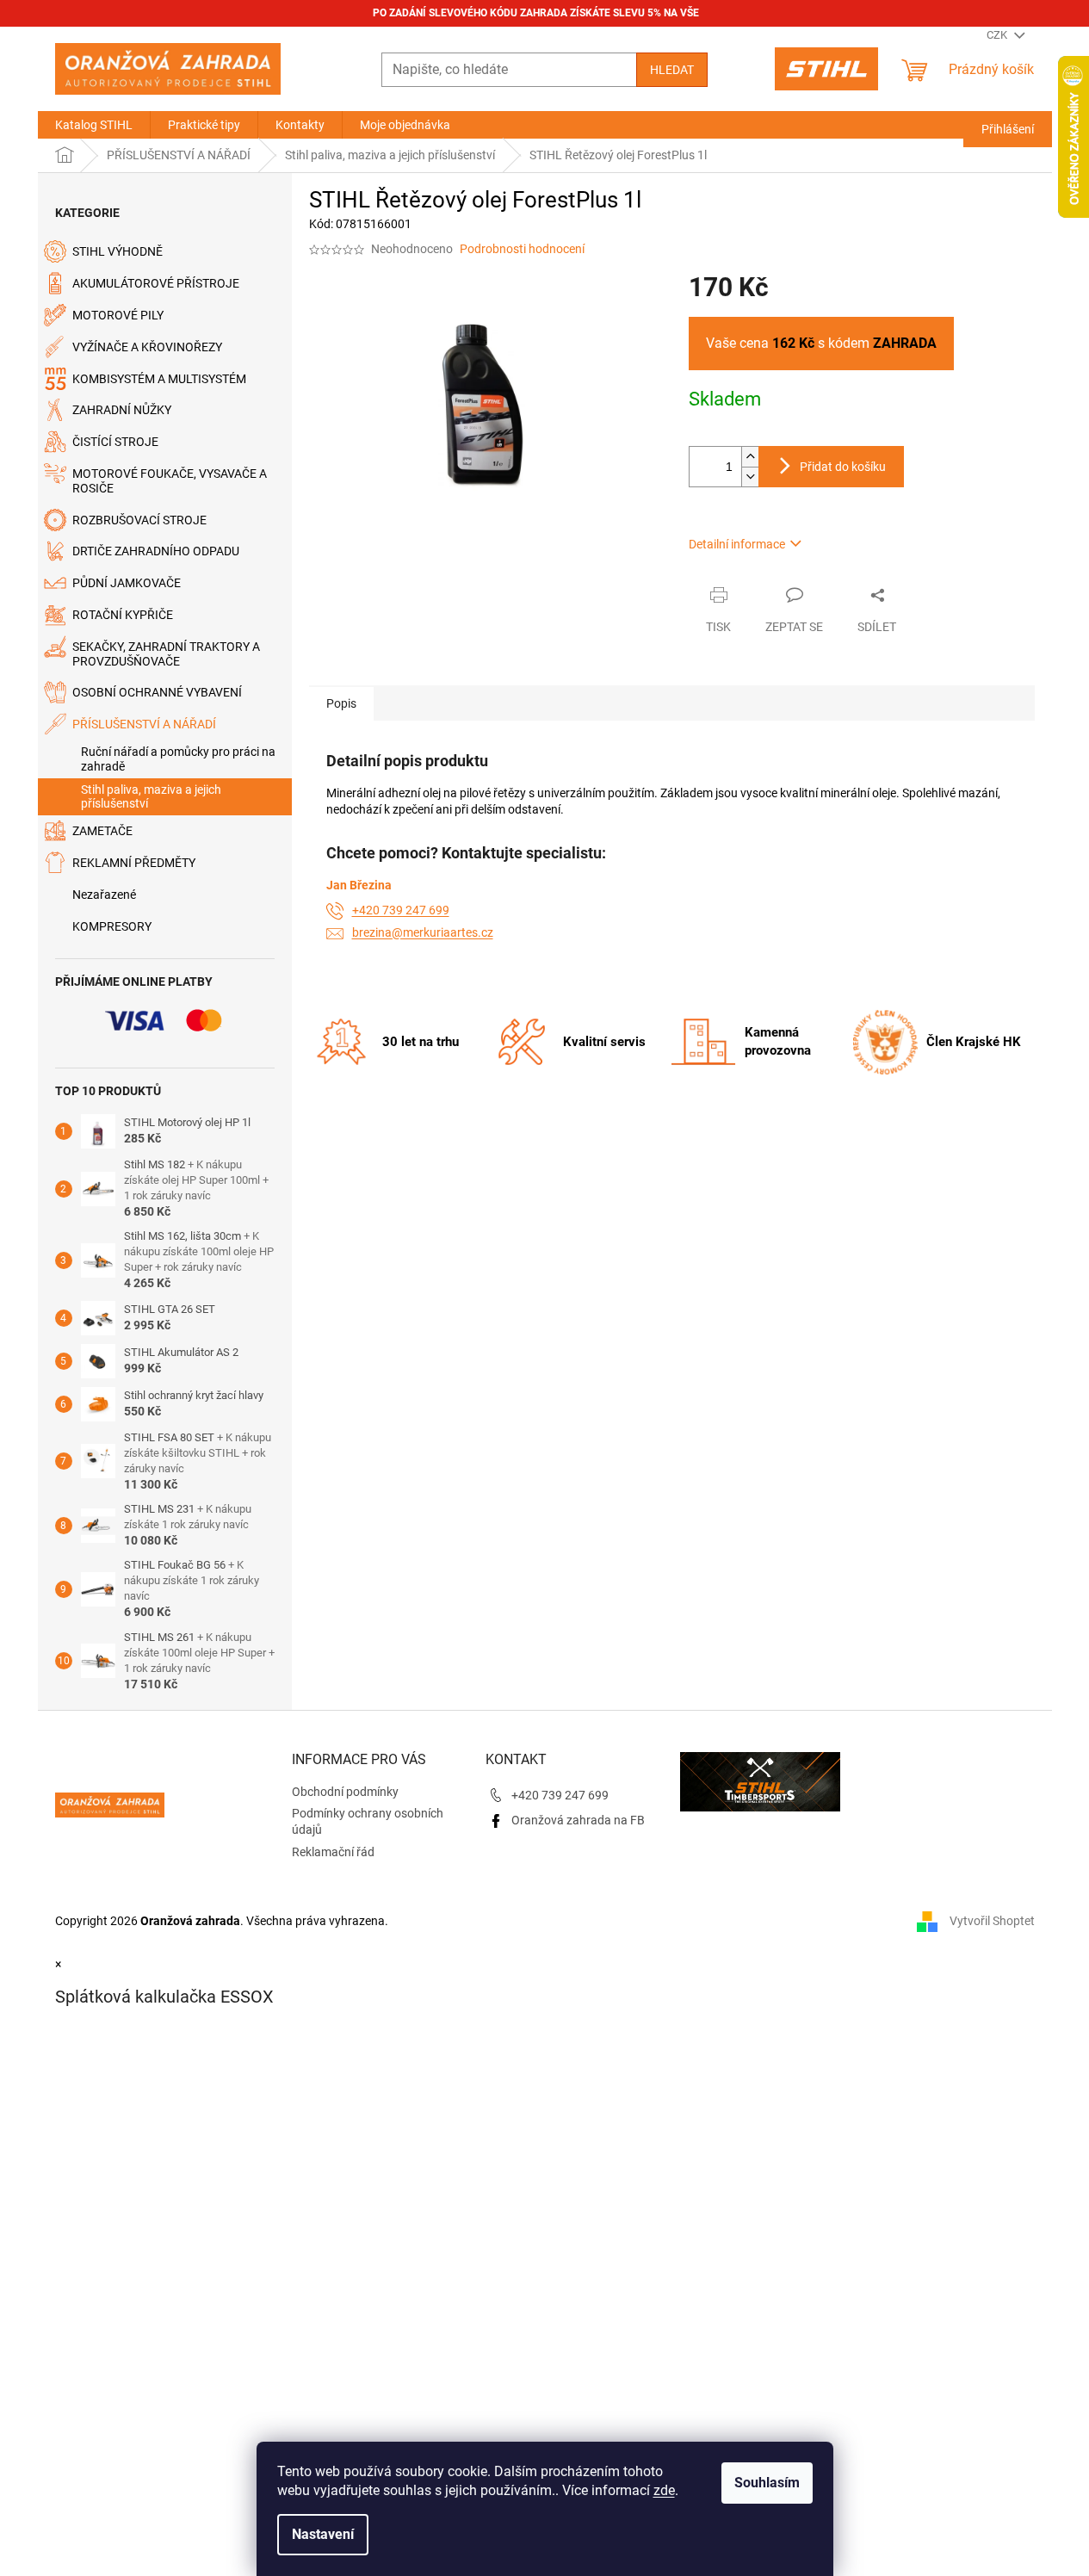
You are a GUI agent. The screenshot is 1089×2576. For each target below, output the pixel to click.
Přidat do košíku (843, 467)
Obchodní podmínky (345, 1792)
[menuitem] (94, 125)
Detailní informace (737, 544)
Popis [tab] (341, 703)
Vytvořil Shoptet (992, 1920)
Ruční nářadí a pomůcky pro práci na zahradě (178, 759)
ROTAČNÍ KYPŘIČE (123, 615)
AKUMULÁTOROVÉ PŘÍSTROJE (156, 283)
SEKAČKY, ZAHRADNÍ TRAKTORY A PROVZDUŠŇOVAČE (166, 654)
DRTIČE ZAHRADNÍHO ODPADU (156, 551)
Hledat (672, 70)
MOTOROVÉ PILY (118, 315)
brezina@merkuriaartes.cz (423, 932)
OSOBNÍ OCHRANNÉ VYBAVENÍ (157, 692)
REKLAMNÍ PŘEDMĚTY (134, 863)
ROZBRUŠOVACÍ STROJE (139, 520)
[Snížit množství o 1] (750, 477)
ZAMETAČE (102, 831)
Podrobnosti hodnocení (522, 249)
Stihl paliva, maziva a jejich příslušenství (151, 797)
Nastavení (323, 2534)
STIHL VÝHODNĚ (118, 251)
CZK (998, 35)
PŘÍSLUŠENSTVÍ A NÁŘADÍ (144, 724)
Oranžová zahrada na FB (578, 1820)
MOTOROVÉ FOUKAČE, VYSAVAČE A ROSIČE (170, 481)
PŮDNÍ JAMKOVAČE (127, 583)
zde (664, 2490)
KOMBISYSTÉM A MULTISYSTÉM (159, 379)
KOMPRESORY (112, 926)
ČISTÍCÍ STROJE (115, 442)
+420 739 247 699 (401, 910)
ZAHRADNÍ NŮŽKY (122, 410)
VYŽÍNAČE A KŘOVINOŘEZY (147, 347)
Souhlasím (767, 2483)
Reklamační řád (333, 1852)
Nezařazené (104, 895)
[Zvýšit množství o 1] (750, 457)
